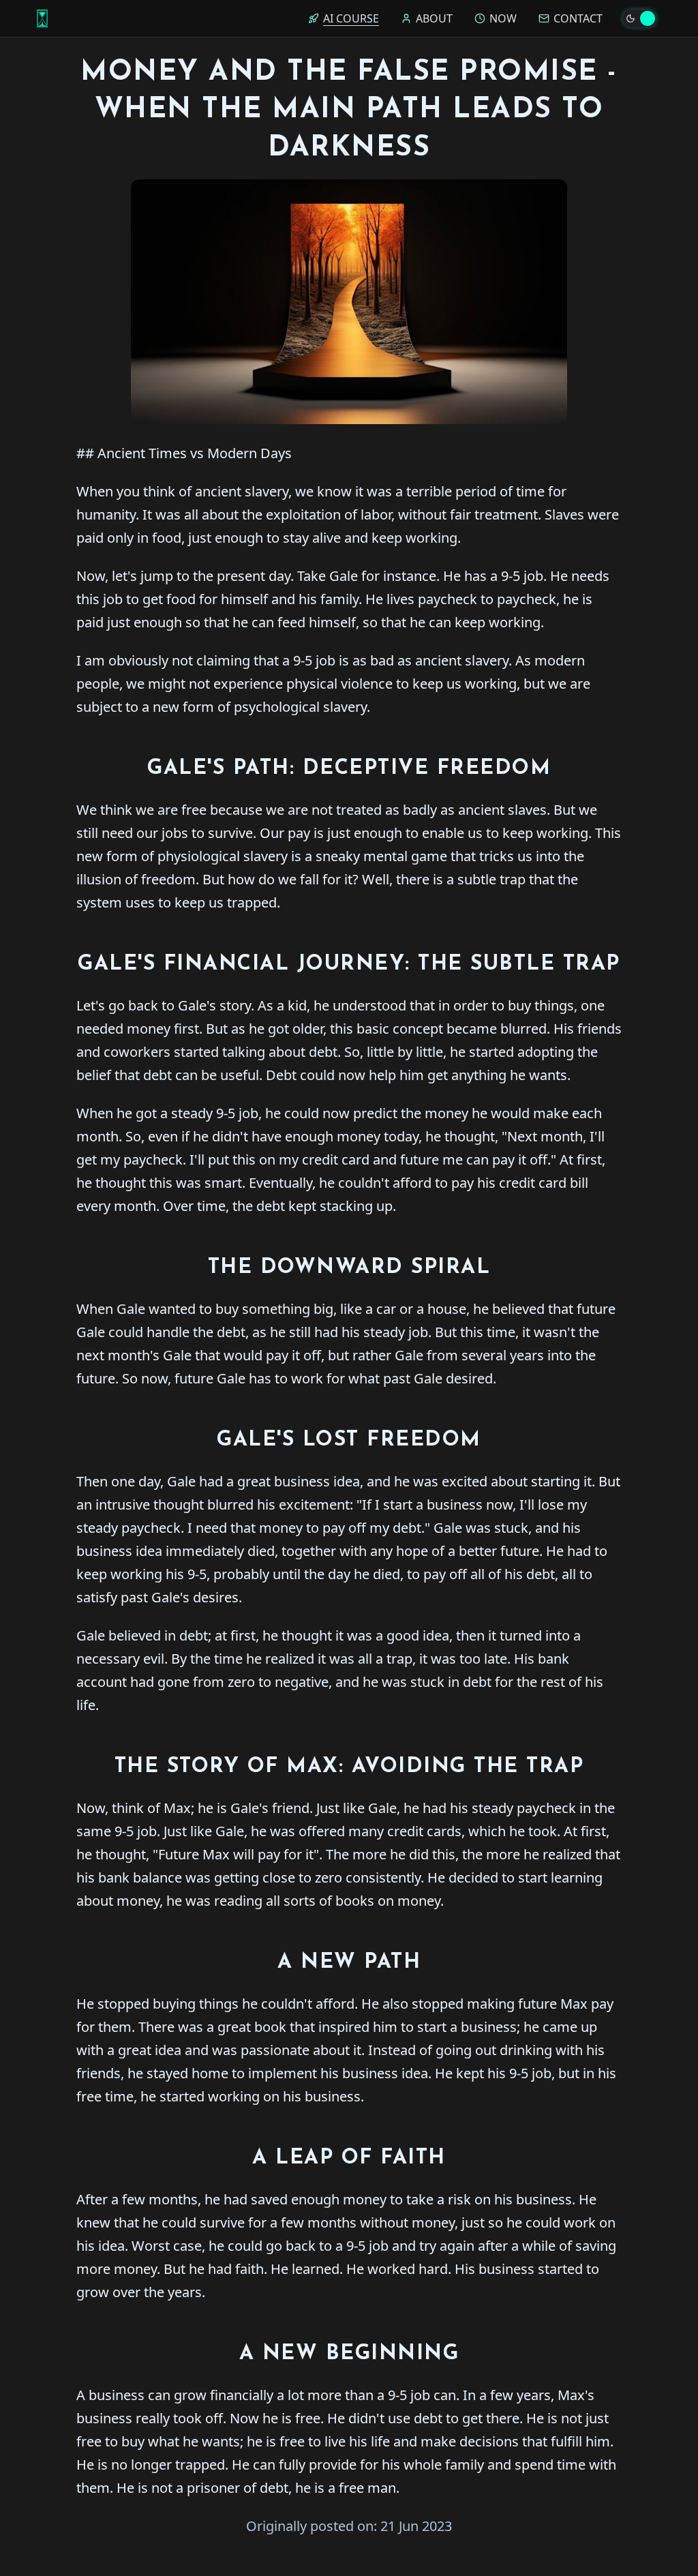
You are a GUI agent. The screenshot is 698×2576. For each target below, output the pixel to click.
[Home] (42, 18)
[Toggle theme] (639, 18)
